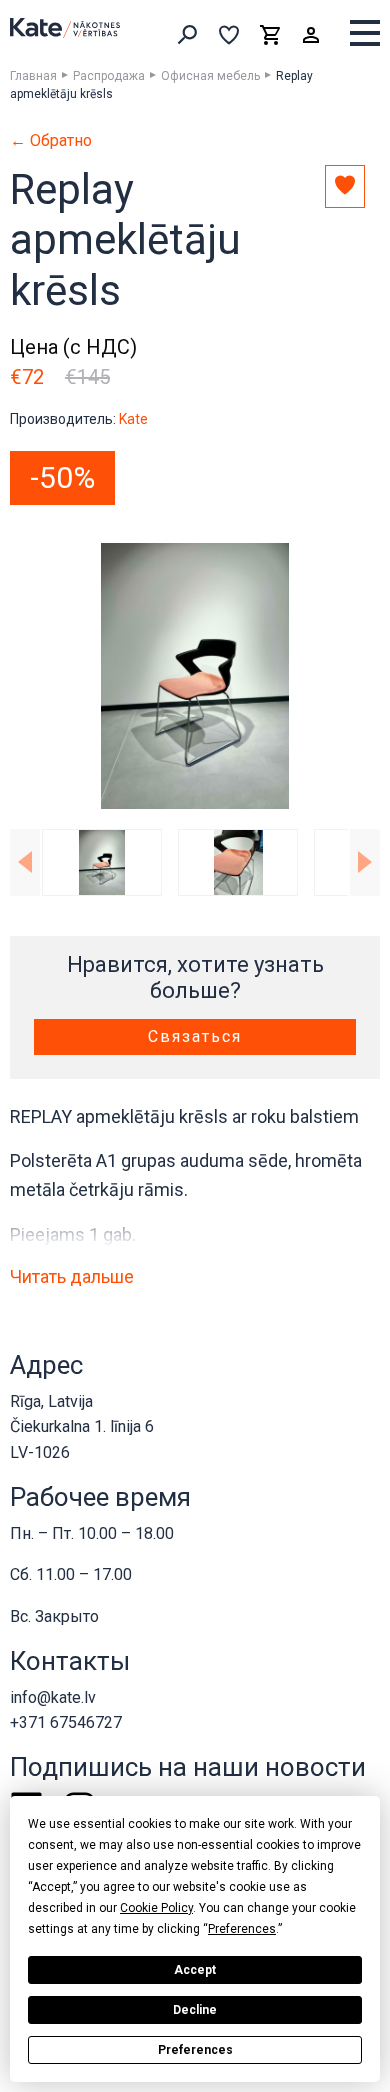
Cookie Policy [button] (156, 1908)
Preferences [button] (242, 1929)
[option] (195, 676)
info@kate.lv (53, 1697)
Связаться (195, 1036)
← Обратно (51, 141)
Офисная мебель (210, 76)
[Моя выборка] (229, 35)
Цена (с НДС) (73, 347)
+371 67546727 (66, 1722)
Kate (133, 419)
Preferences (195, 2050)
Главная (33, 76)
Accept (195, 1970)
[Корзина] (270, 35)
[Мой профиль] (311, 35)
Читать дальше (72, 1277)
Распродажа (109, 76)
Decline (195, 2010)
